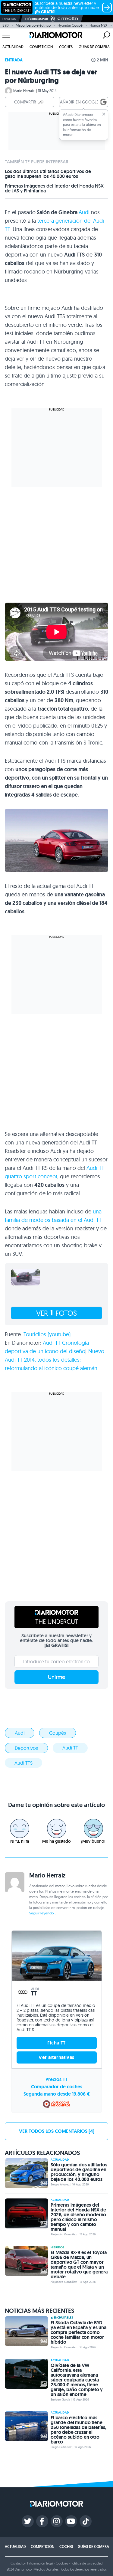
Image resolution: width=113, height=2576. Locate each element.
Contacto (17, 2563)
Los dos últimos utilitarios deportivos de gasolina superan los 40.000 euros (48, 174)
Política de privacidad (86, 2563)
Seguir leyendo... (43, 1913)
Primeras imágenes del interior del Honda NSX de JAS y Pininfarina (54, 188)
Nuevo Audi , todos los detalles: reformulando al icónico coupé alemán (55, 1360)
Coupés (58, 1733)
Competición (41, 47)
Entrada (14, 60)
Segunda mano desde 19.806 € (57, 2094)
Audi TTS (24, 1763)
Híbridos (57, 2247)
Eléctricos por (37, 19)
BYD (6, 25)
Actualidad (13, 47)
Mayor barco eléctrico (33, 25)
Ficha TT (56, 2043)
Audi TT (70, 1748)
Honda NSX (98, 25)
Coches (66, 47)
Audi (84, 212)
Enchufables (63, 2318)
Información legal (40, 2563)
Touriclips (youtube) (46, 1334)
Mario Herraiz (24, 91)
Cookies (62, 2563)
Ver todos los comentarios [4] (57, 2131)
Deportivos (26, 1748)
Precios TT (56, 2079)
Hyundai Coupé (70, 25)
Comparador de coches (57, 2087)
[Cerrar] (104, 114)
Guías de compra (94, 47)
